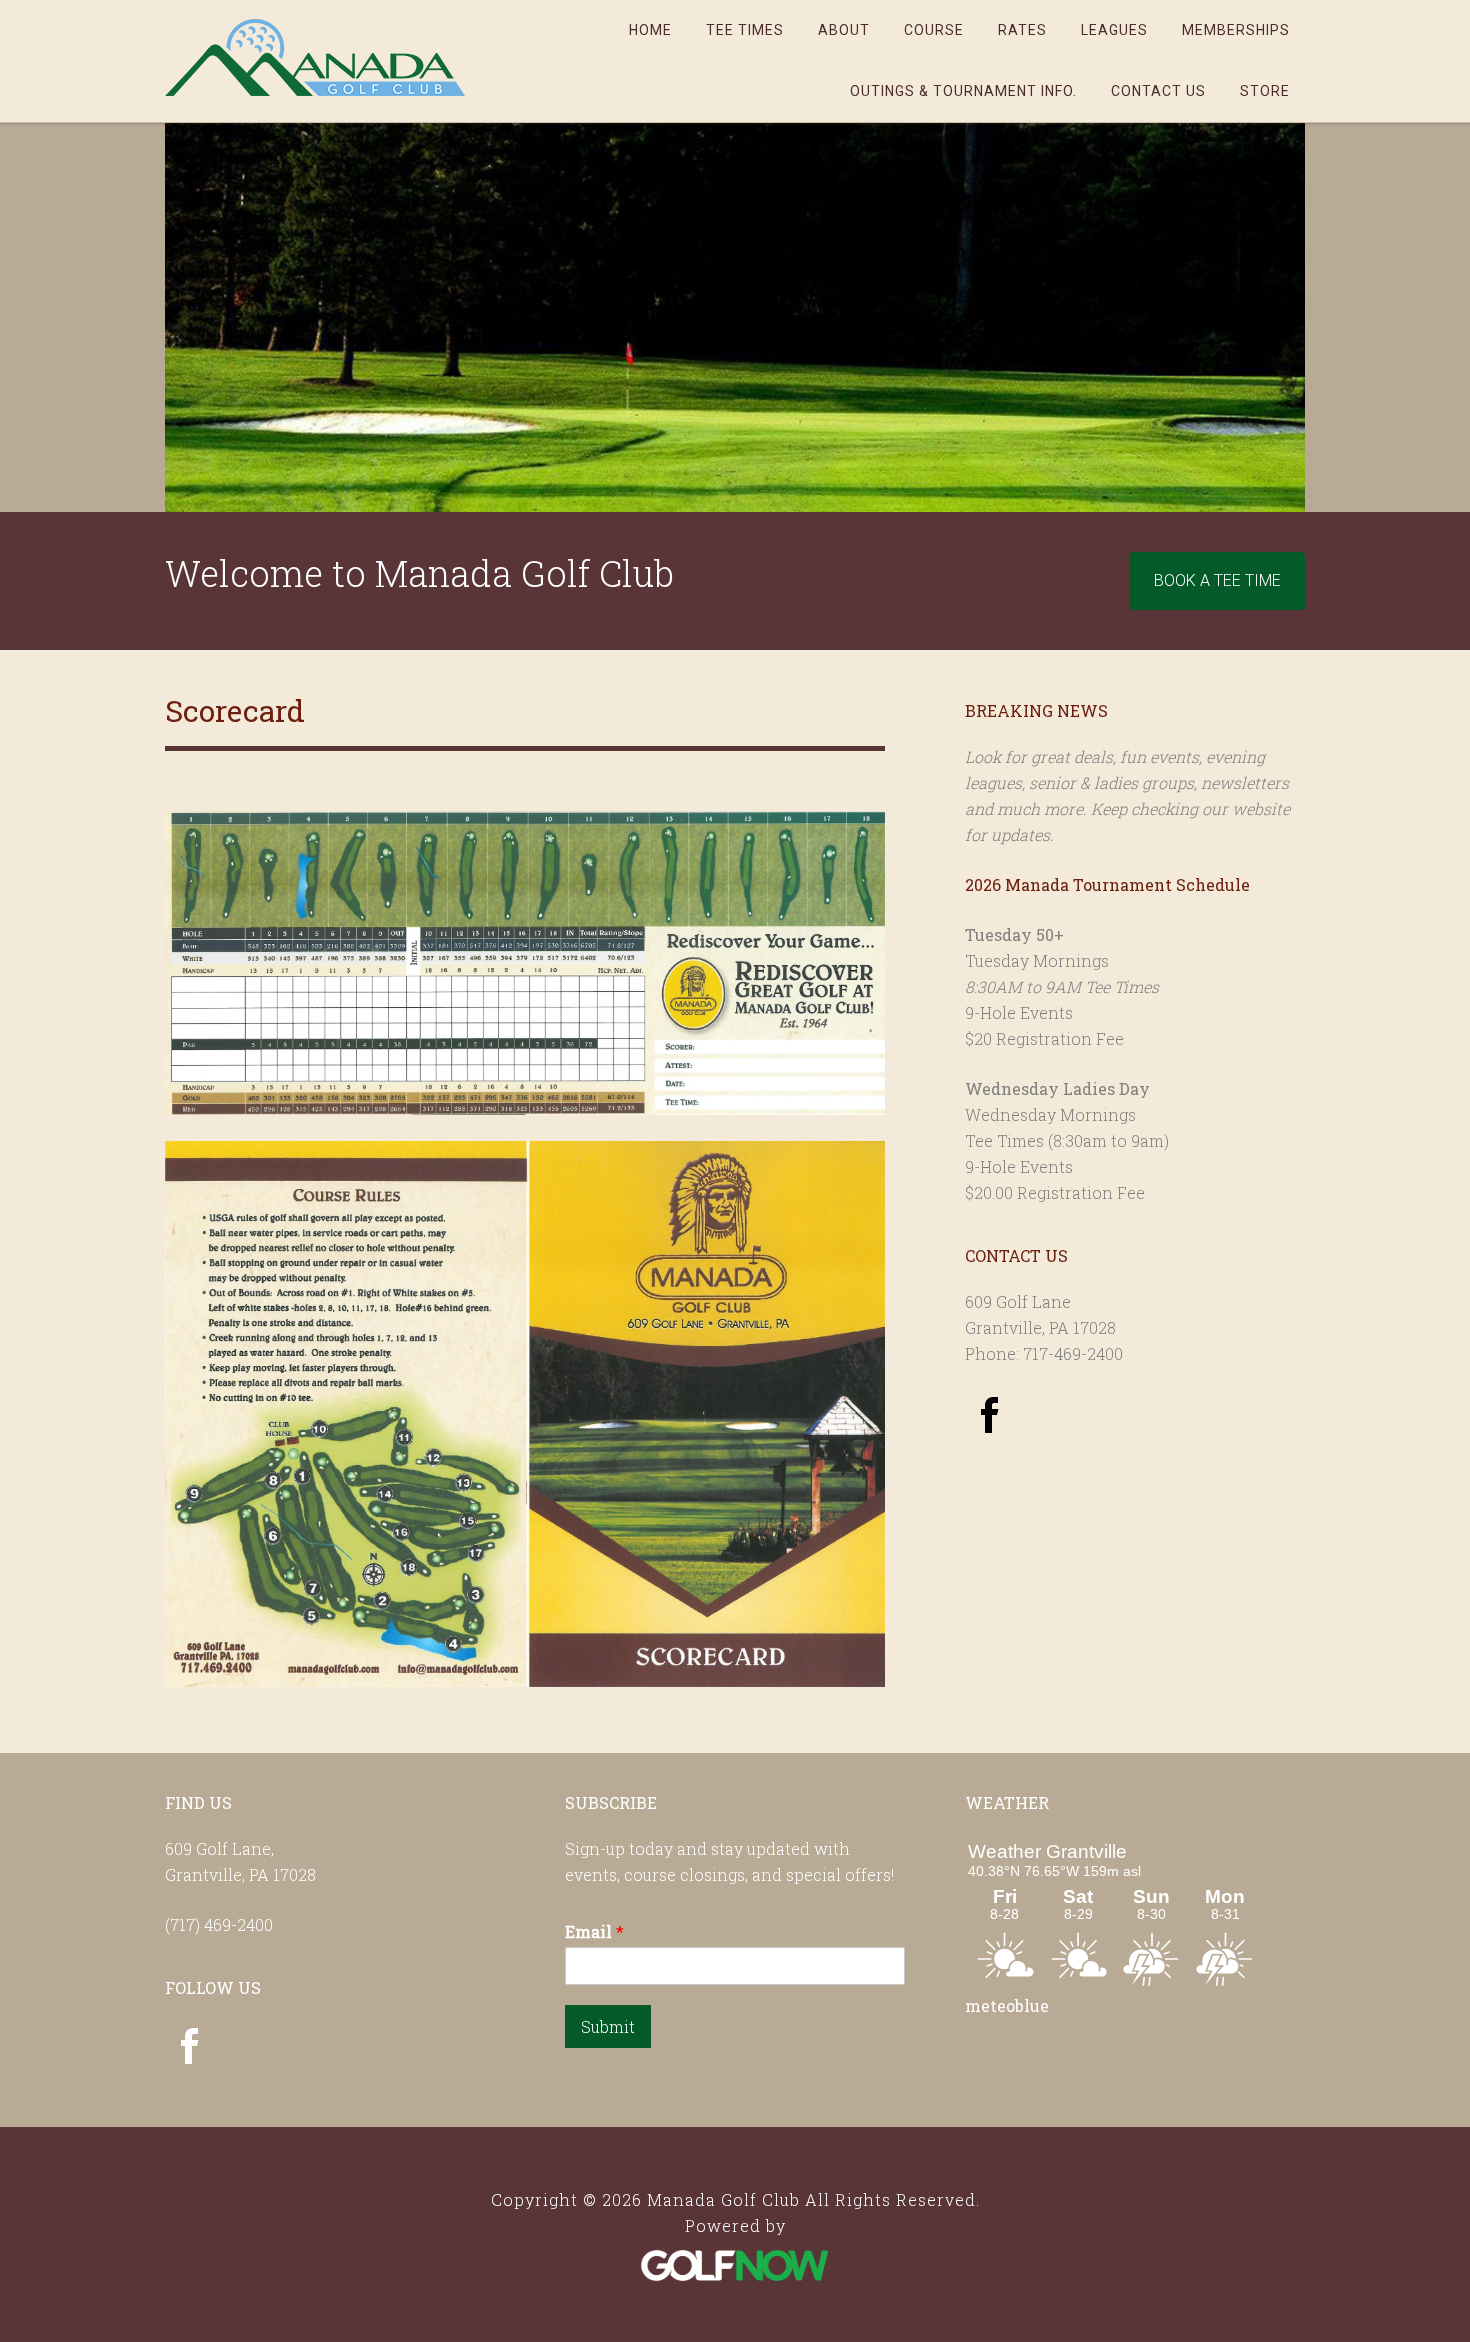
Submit (608, 2026)
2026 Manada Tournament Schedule (1107, 884)
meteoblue (1007, 2005)
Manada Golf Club (315, 57)
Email (594, 1932)
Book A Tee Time (1217, 580)
